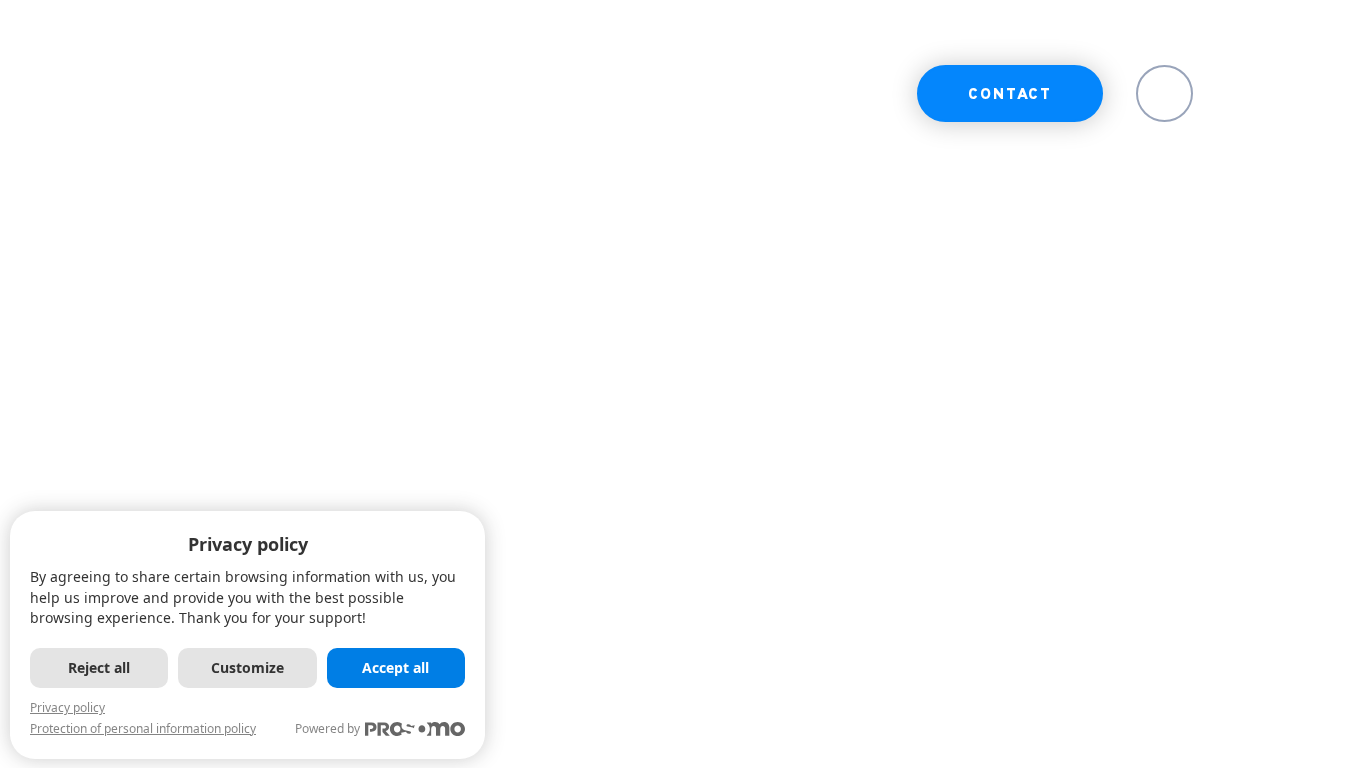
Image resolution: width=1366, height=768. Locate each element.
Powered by (327, 728)
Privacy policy (67, 707)
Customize (247, 667)
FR (1165, 95)
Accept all (395, 667)
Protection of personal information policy (143, 728)
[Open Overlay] (1278, 93)
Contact (1010, 95)
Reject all (99, 667)
